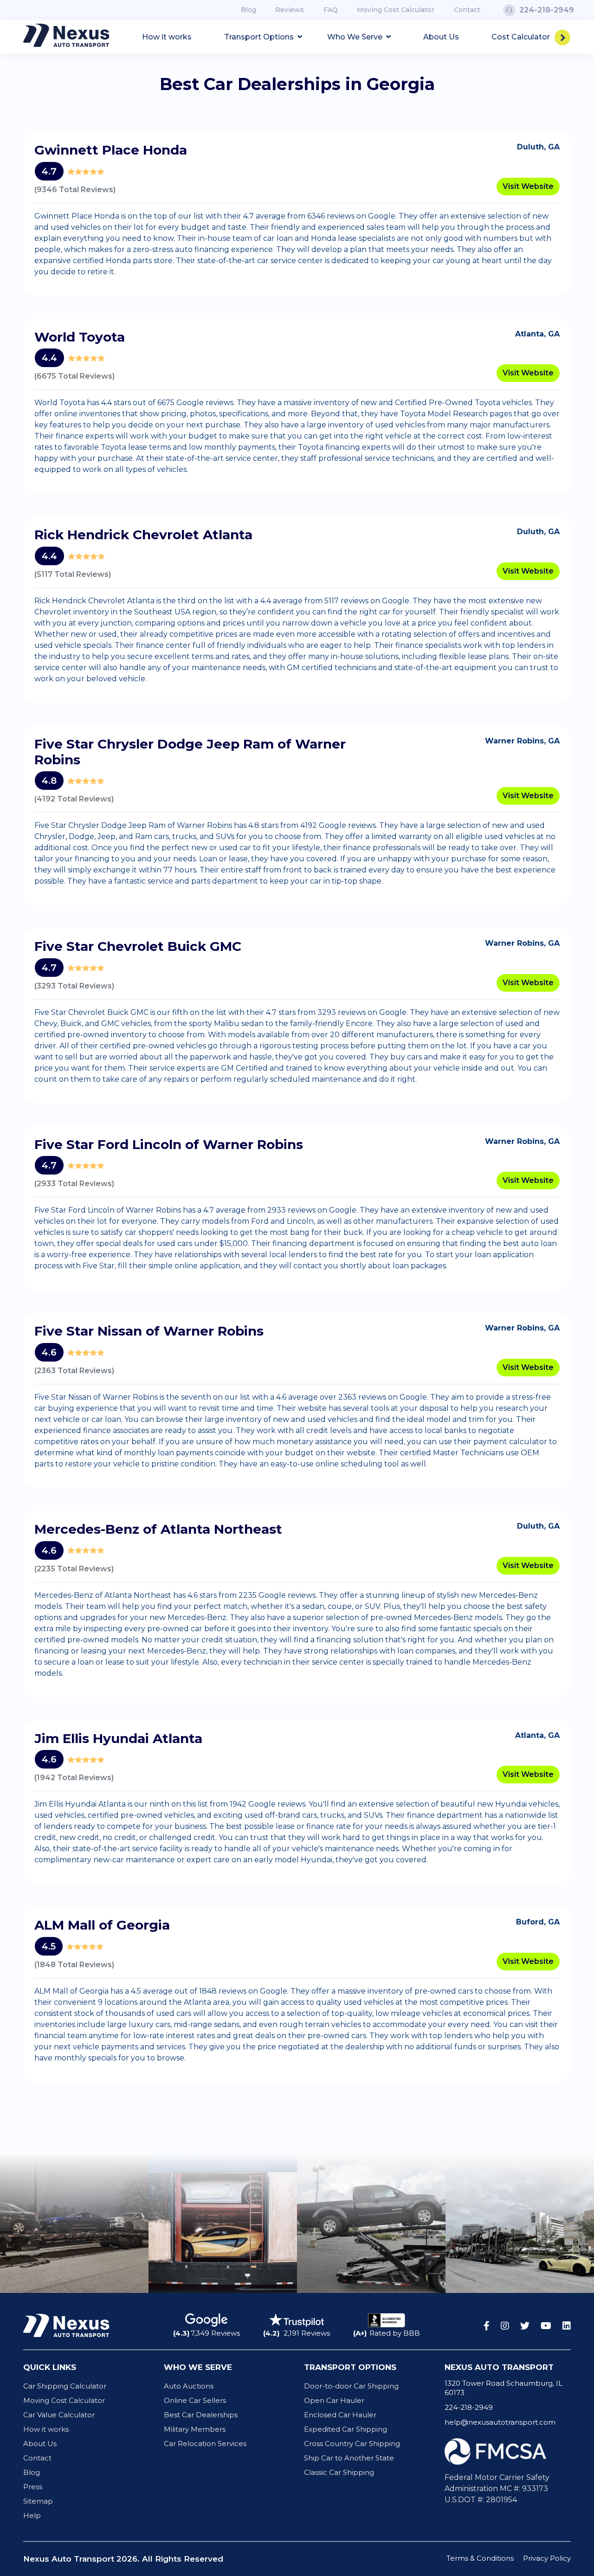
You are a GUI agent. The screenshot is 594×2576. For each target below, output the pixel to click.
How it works (167, 37)
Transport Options (260, 37)
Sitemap (38, 2501)
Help (32, 2515)
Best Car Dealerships (201, 2415)
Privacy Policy (547, 2558)
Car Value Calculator (59, 2415)
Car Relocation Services (205, 2444)
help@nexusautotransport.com (500, 2422)
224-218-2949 (469, 2407)
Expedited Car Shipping (345, 2429)
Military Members (195, 2429)
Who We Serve (356, 37)
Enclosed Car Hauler (340, 2415)
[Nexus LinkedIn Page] (567, 2326)
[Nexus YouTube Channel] (546, 2326)
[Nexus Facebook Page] (487, 2326)
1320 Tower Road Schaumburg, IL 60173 (504, 2388)
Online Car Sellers (195, 2400)
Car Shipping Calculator (65, 2386)
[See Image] (74, 2223)
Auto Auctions (189, 2386)
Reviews (290, 10)
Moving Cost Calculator (396, 10)
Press (33, 2487)
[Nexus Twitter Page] (525, 2326)
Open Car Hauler (334, 2400)
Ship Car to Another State (349, 2458)
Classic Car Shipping (339, 2472)
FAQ (331, 10)
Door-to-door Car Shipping (351, 2386)
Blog (249, 10)
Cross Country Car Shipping (352, 2444)
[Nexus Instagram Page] (505, 2326)
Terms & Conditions (480, 2558)
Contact (467, 10)
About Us (441, 37)
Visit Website (528, 186)
